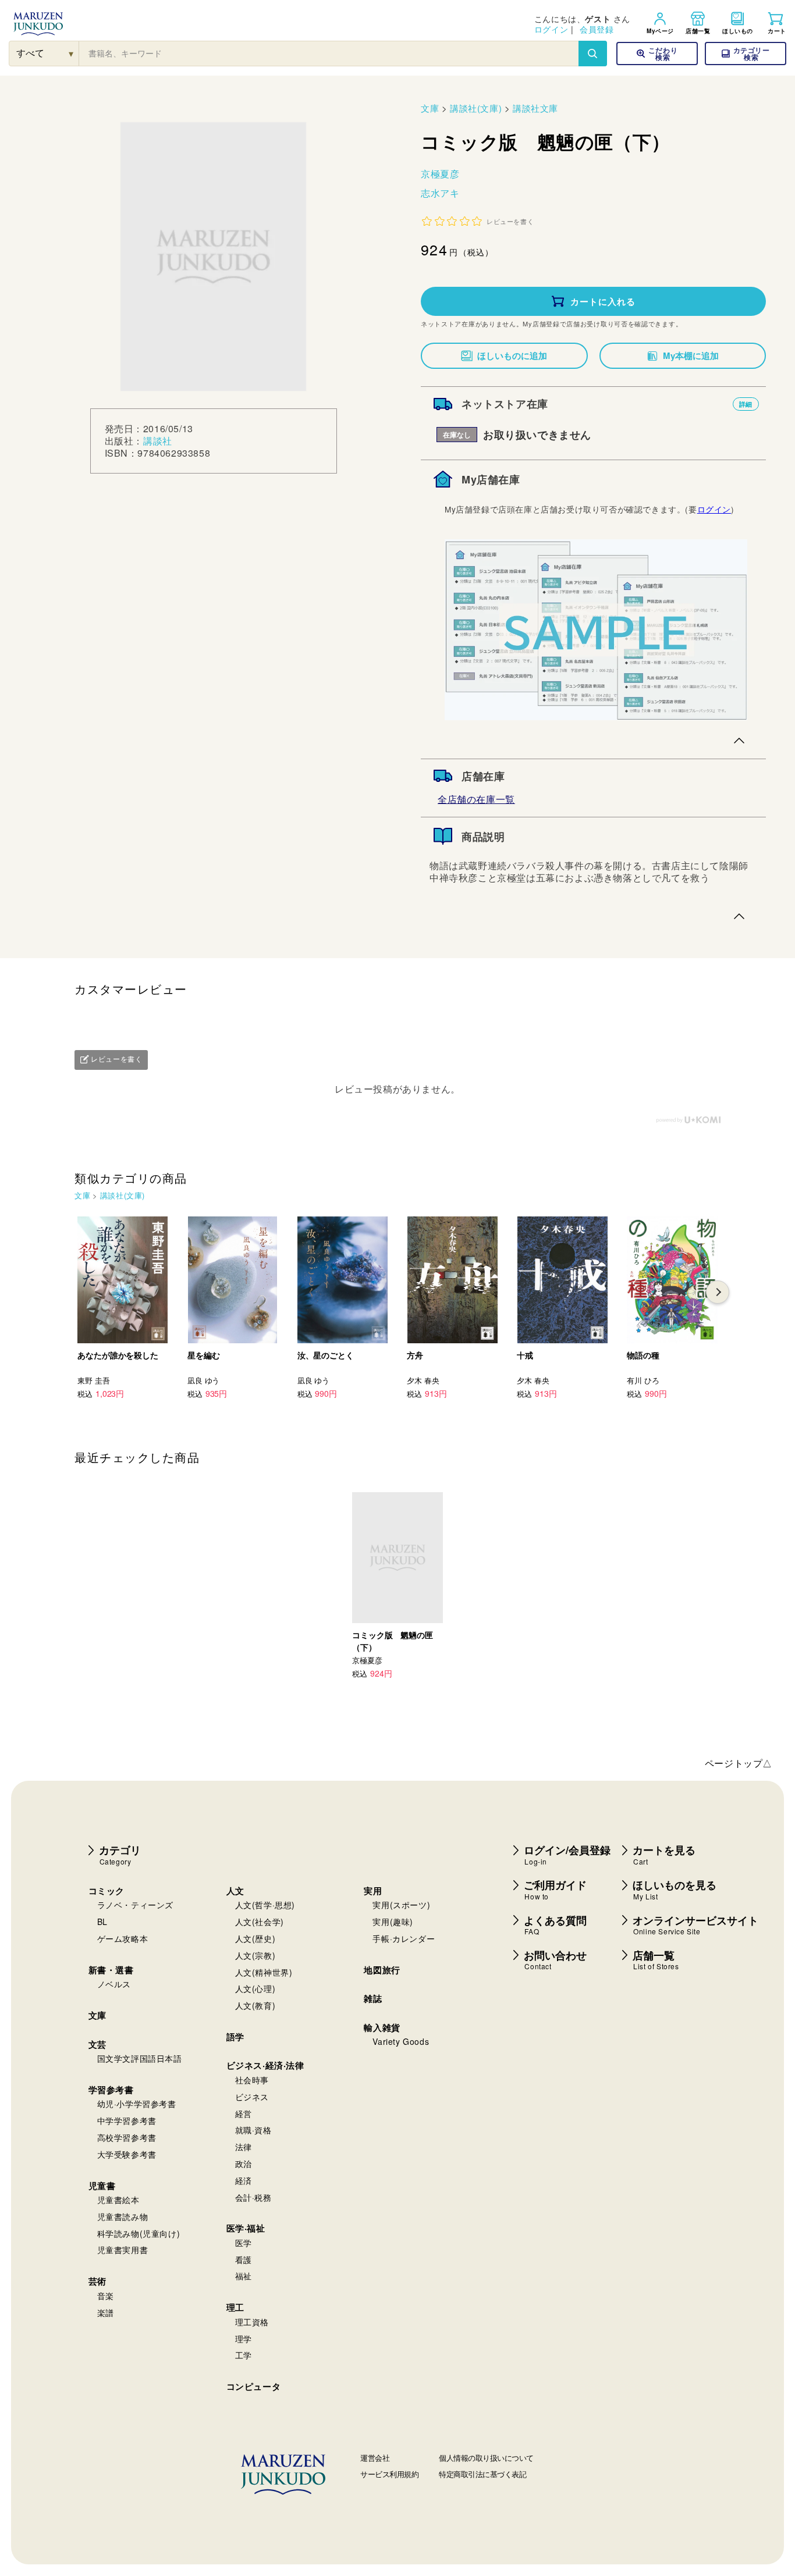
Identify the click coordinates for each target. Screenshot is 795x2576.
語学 (235, 2037)
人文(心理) (255, 1988)
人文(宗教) (255, 1955)
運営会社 (375, 2458)
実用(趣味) (393, 1922)
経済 (244, 2180)
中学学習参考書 (127, 2120)
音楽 (106, 2296)
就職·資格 (253, 2130)
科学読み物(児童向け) (139, 2233)
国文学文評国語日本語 (140, 2058)
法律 (244, 2147)
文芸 (97, 2044)
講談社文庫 (535, 108)
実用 (373, 1891)
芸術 (97, 2281)
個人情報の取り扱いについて (486, 2458)
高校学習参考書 (127, 2137)
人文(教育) (255, 2005)
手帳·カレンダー (404, 1938)
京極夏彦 (440, 174)
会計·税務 (253, 2197)
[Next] (718, 1292)
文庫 (430, 108)
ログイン (551, 29)
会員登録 (597, 29)
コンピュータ (254, 2386)
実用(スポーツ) (401, 1905)
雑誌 (373, 1998)
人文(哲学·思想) (265, 1905)
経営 (244, 2114)
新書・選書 (111, 1970)
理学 (244, 2339)
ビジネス (252, 2097)
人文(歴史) (255, 1938)
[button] (746, 54)
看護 (244, 2260)
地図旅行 (382, 1970)
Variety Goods (401, 2041)
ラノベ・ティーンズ (135, 1905)
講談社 (158, 441)
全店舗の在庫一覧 (476, 799)
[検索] (592, 54)
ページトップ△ (739, 1763)
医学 (244, 2243)
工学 (244, 2355)
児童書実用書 (123, 2250)
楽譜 (106, 2312)
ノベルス (114, 1984)
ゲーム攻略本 (123, 1938)
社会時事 (252, 2080)
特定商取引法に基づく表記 (482, 2474)
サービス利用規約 (389, 2474)
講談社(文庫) (476, 108)
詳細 (746, 404)
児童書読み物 (123, 2216)
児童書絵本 (118, 2200)
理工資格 (252, 2322)
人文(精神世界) (264, 1972)
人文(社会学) (260, 1922)
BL (102, 1922)
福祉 (244, 2276)
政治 (244, 2164)
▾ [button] (71, 53)
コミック (107, 1891)
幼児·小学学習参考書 (137, 2104)
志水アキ (440, 193)
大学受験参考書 (127, 2154)
